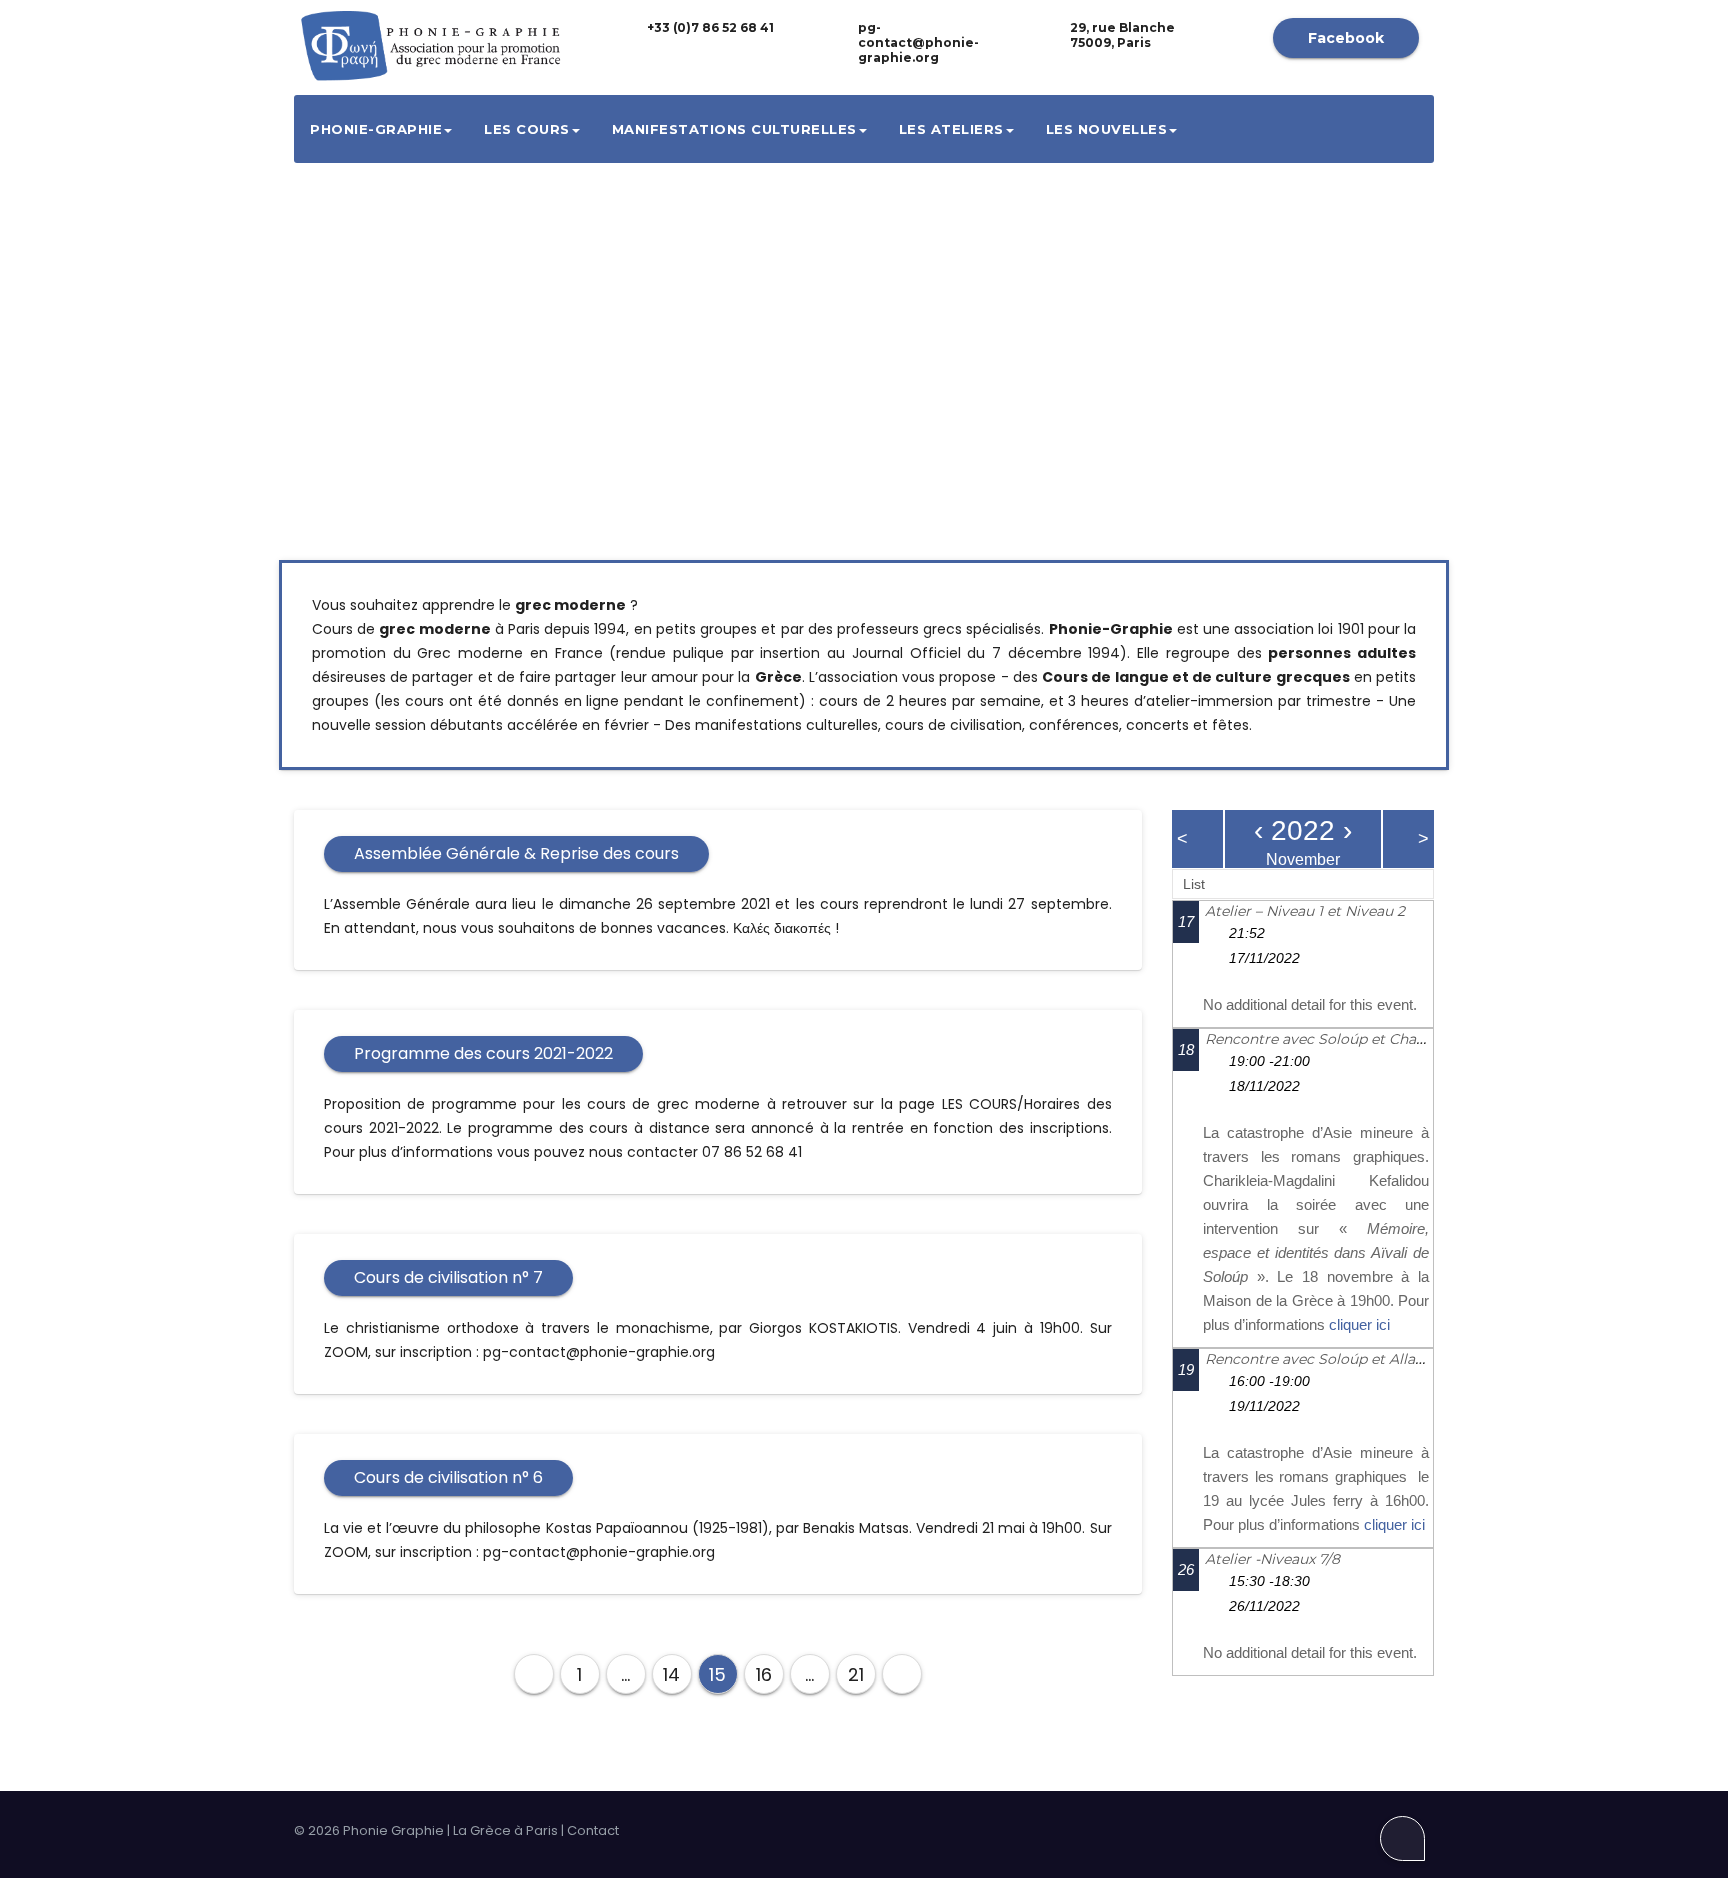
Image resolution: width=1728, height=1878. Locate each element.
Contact (593, 1830)
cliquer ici (1359, 1324)
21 (856, 1674)
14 (671, 1674)
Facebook (1346, 38)
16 (764, 1674)
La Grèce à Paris (505, 1830)
